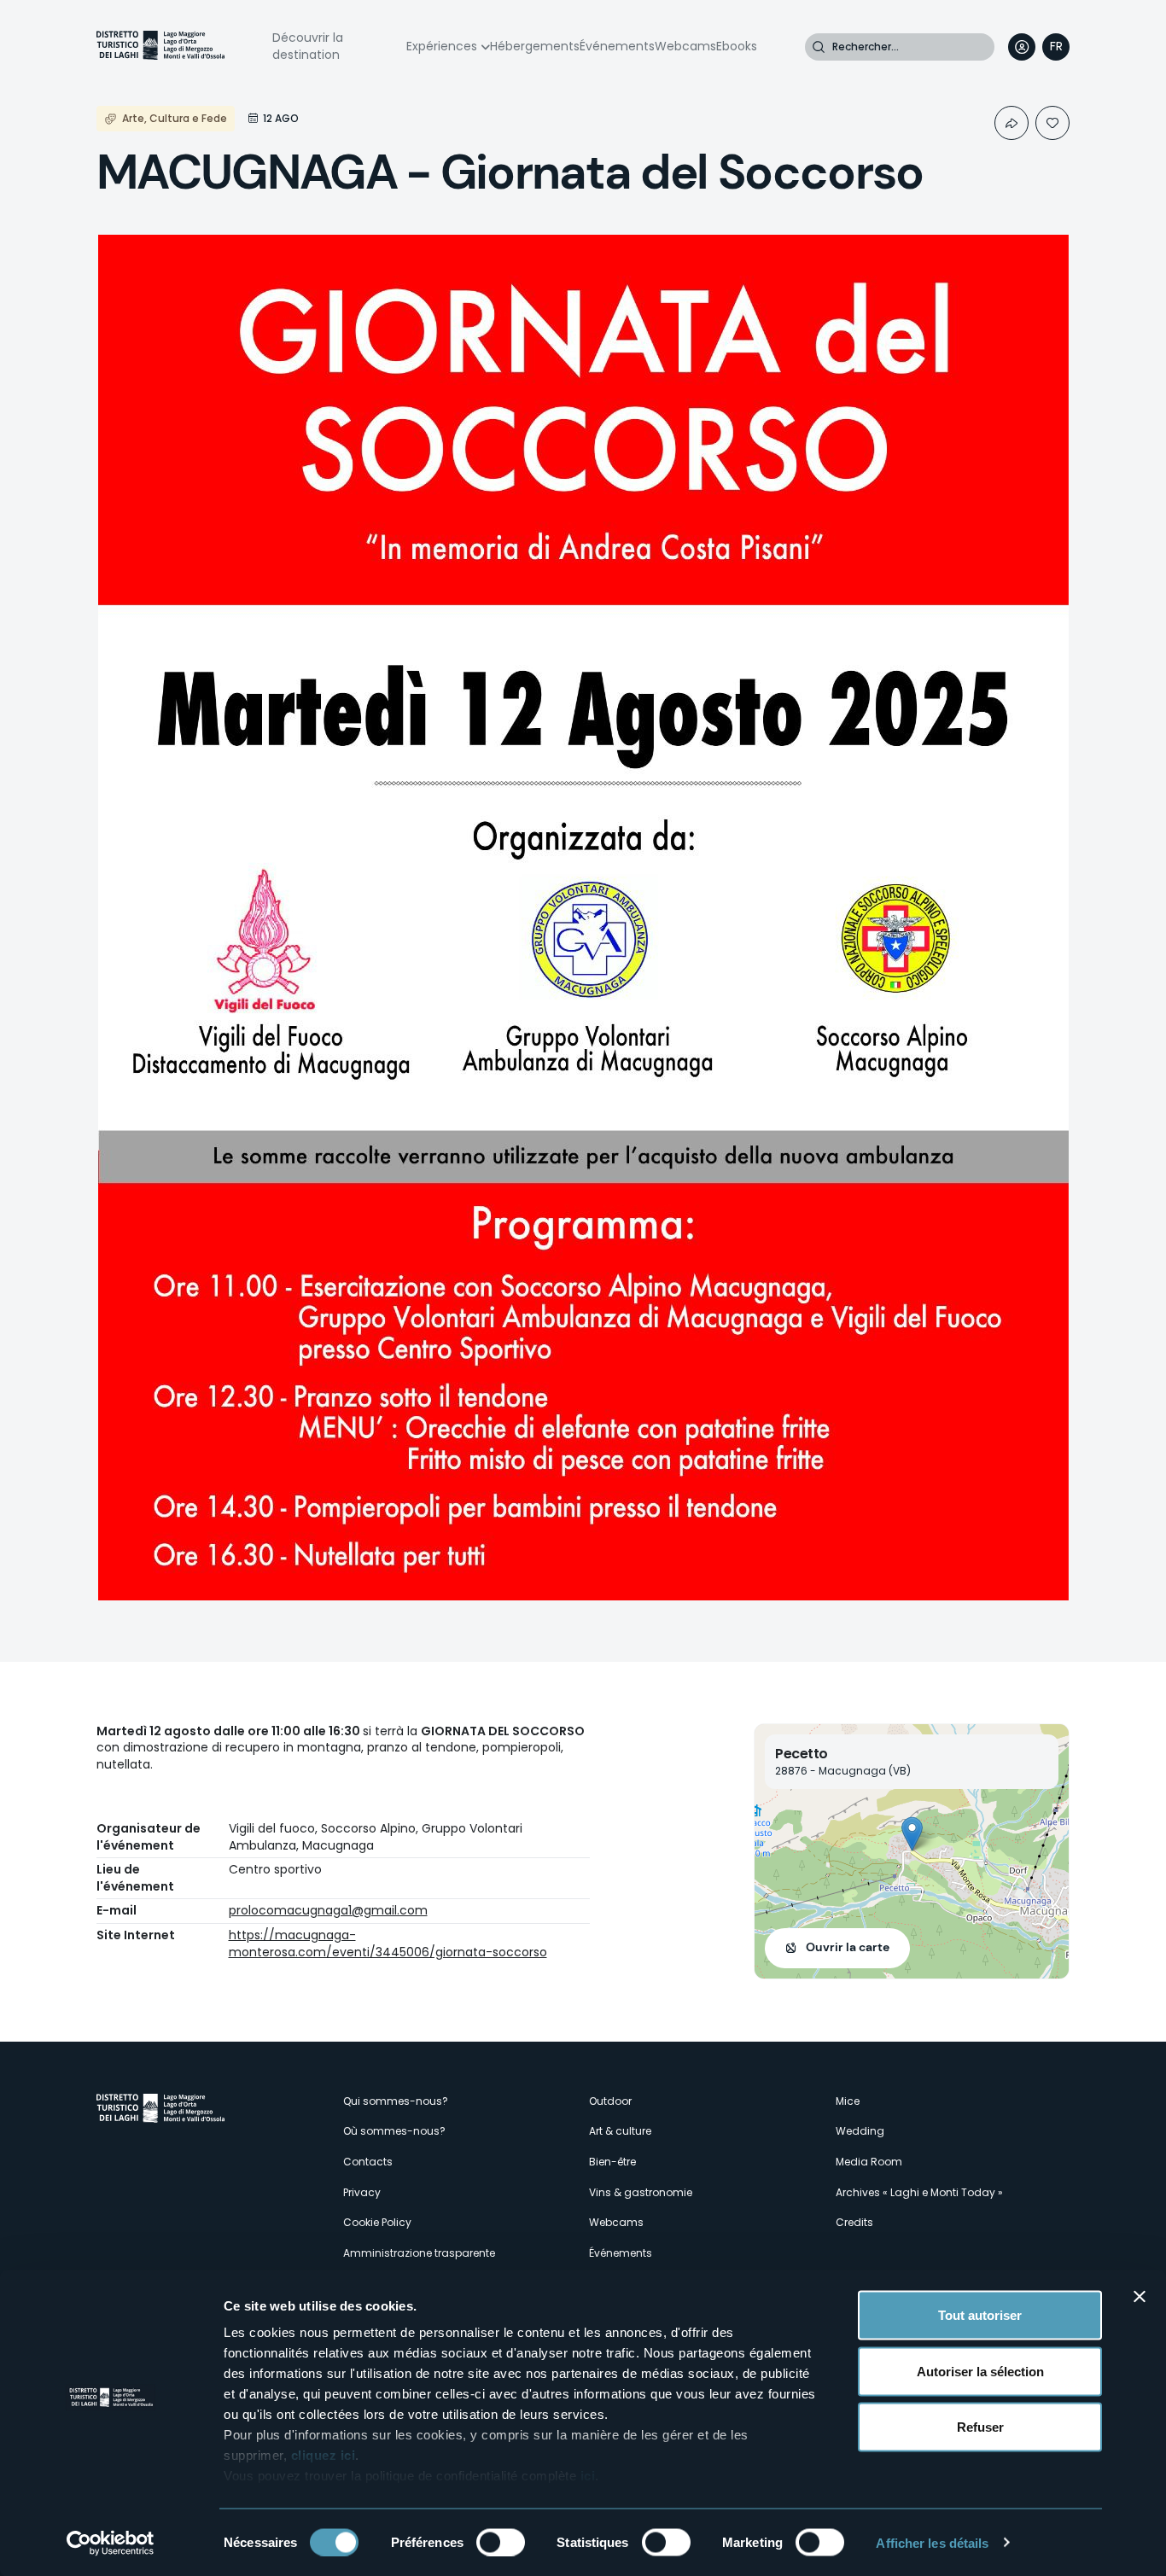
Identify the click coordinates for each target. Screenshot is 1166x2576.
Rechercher (819, 47)
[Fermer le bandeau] (1140, 2297)
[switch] (501, 2542)
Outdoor (610, 2101)
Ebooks (737, 46)
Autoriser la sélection (980, 2371)
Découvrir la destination (308, 46)
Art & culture (620, 2131)
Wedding (860, 2131)
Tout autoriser (980, 2315)
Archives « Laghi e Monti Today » (919, 2192)
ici (588, 2476)
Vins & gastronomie (641, 2192)
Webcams (685, 46)
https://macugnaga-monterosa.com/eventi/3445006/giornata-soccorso (388, 1944)
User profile (1022, 47)
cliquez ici (324, 2455)
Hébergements (535, 46)
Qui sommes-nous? (396, 2101)
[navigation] (1056, 47)
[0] (1052, 123)
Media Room (869, 2162)
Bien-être (612, 2162)
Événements (617, 46)
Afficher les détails (932, 2542)
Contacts (368, 2162)
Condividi (1012, 123)
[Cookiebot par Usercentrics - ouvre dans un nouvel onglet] (111, 2543)
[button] (912, 1834)
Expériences (442, 46)
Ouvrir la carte (848, 1947)
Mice (848, 2101)
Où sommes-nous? (394, 2131)
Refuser (980, 2427)
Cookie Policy (377, 2222)
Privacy (362, 2192)
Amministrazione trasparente (419, 2253)
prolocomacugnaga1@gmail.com (328, 1910)
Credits (854, 2222)
